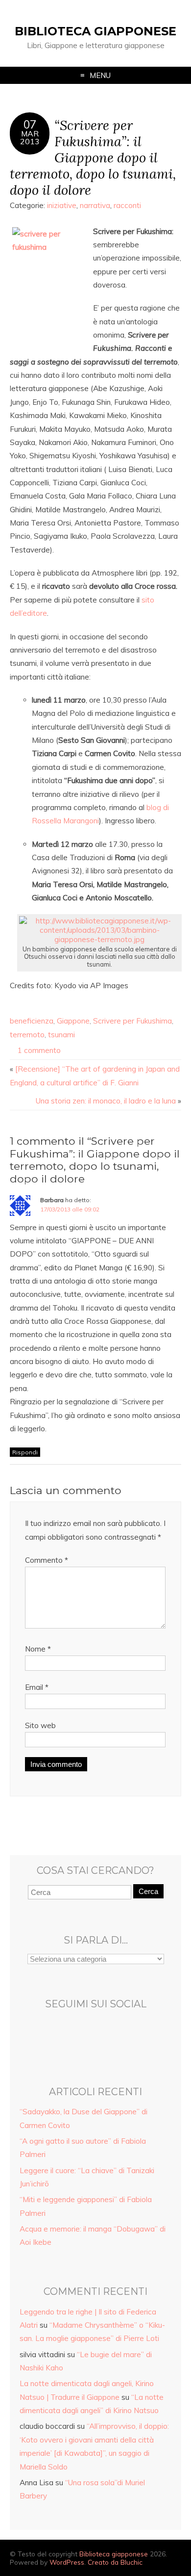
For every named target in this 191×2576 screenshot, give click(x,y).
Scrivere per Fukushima (132, 1021)
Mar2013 (30, 137)
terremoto (27, 1035)
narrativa (95, 205)
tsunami (61, 1035)
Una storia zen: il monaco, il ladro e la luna (106, 1101)
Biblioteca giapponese (95, 31)
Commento (47, 1560)
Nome (38, 1649)
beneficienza (32, 1021)
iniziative (62, 205)
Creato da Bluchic (115, 2562)
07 (30, 125)
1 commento (39, 1050)
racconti (127, 205)
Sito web (40, 1725)
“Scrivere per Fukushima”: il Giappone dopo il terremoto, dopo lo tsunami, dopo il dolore (93, 157)
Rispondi (25, 1452)
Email (37, 1687)
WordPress (67, 2562)
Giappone (73, 1021)
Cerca (148, 1891)
